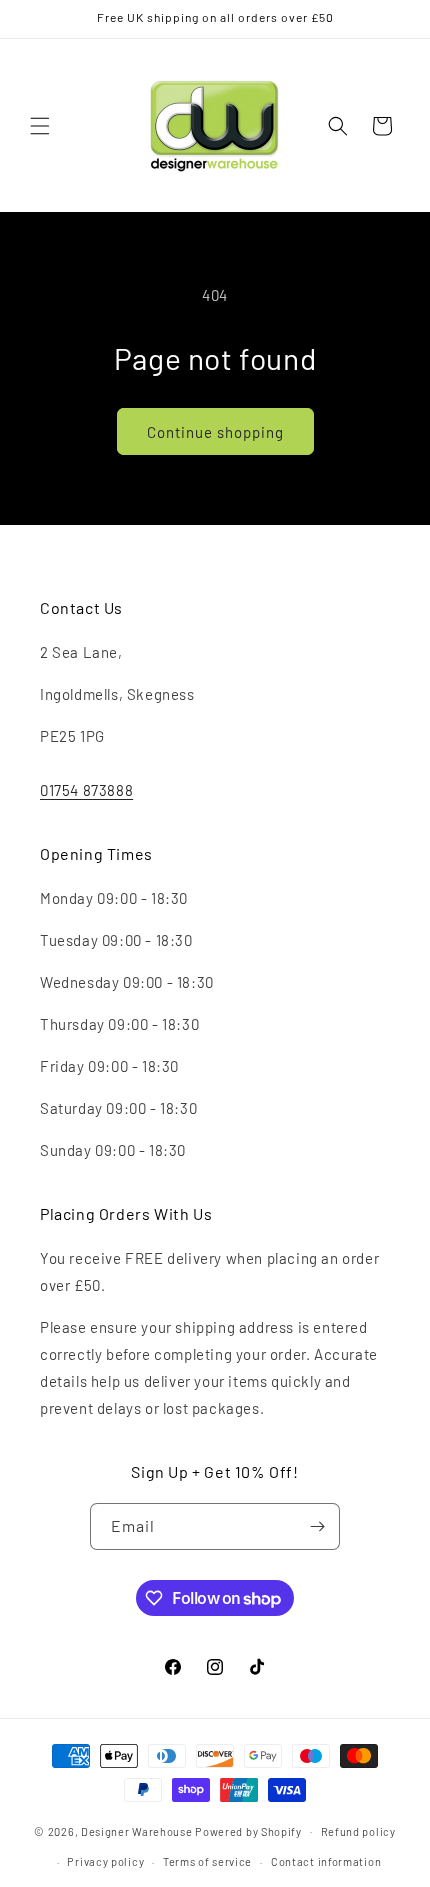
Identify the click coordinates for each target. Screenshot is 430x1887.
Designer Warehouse (137, 1830)
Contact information (326, 1861)
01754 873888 (86, 790)
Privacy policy (105, 1861)
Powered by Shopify (248, 1830)
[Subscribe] (317, 1526)
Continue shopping (215, 432)
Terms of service (207, 1861)
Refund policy (358, 1831)
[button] (40, 126)
